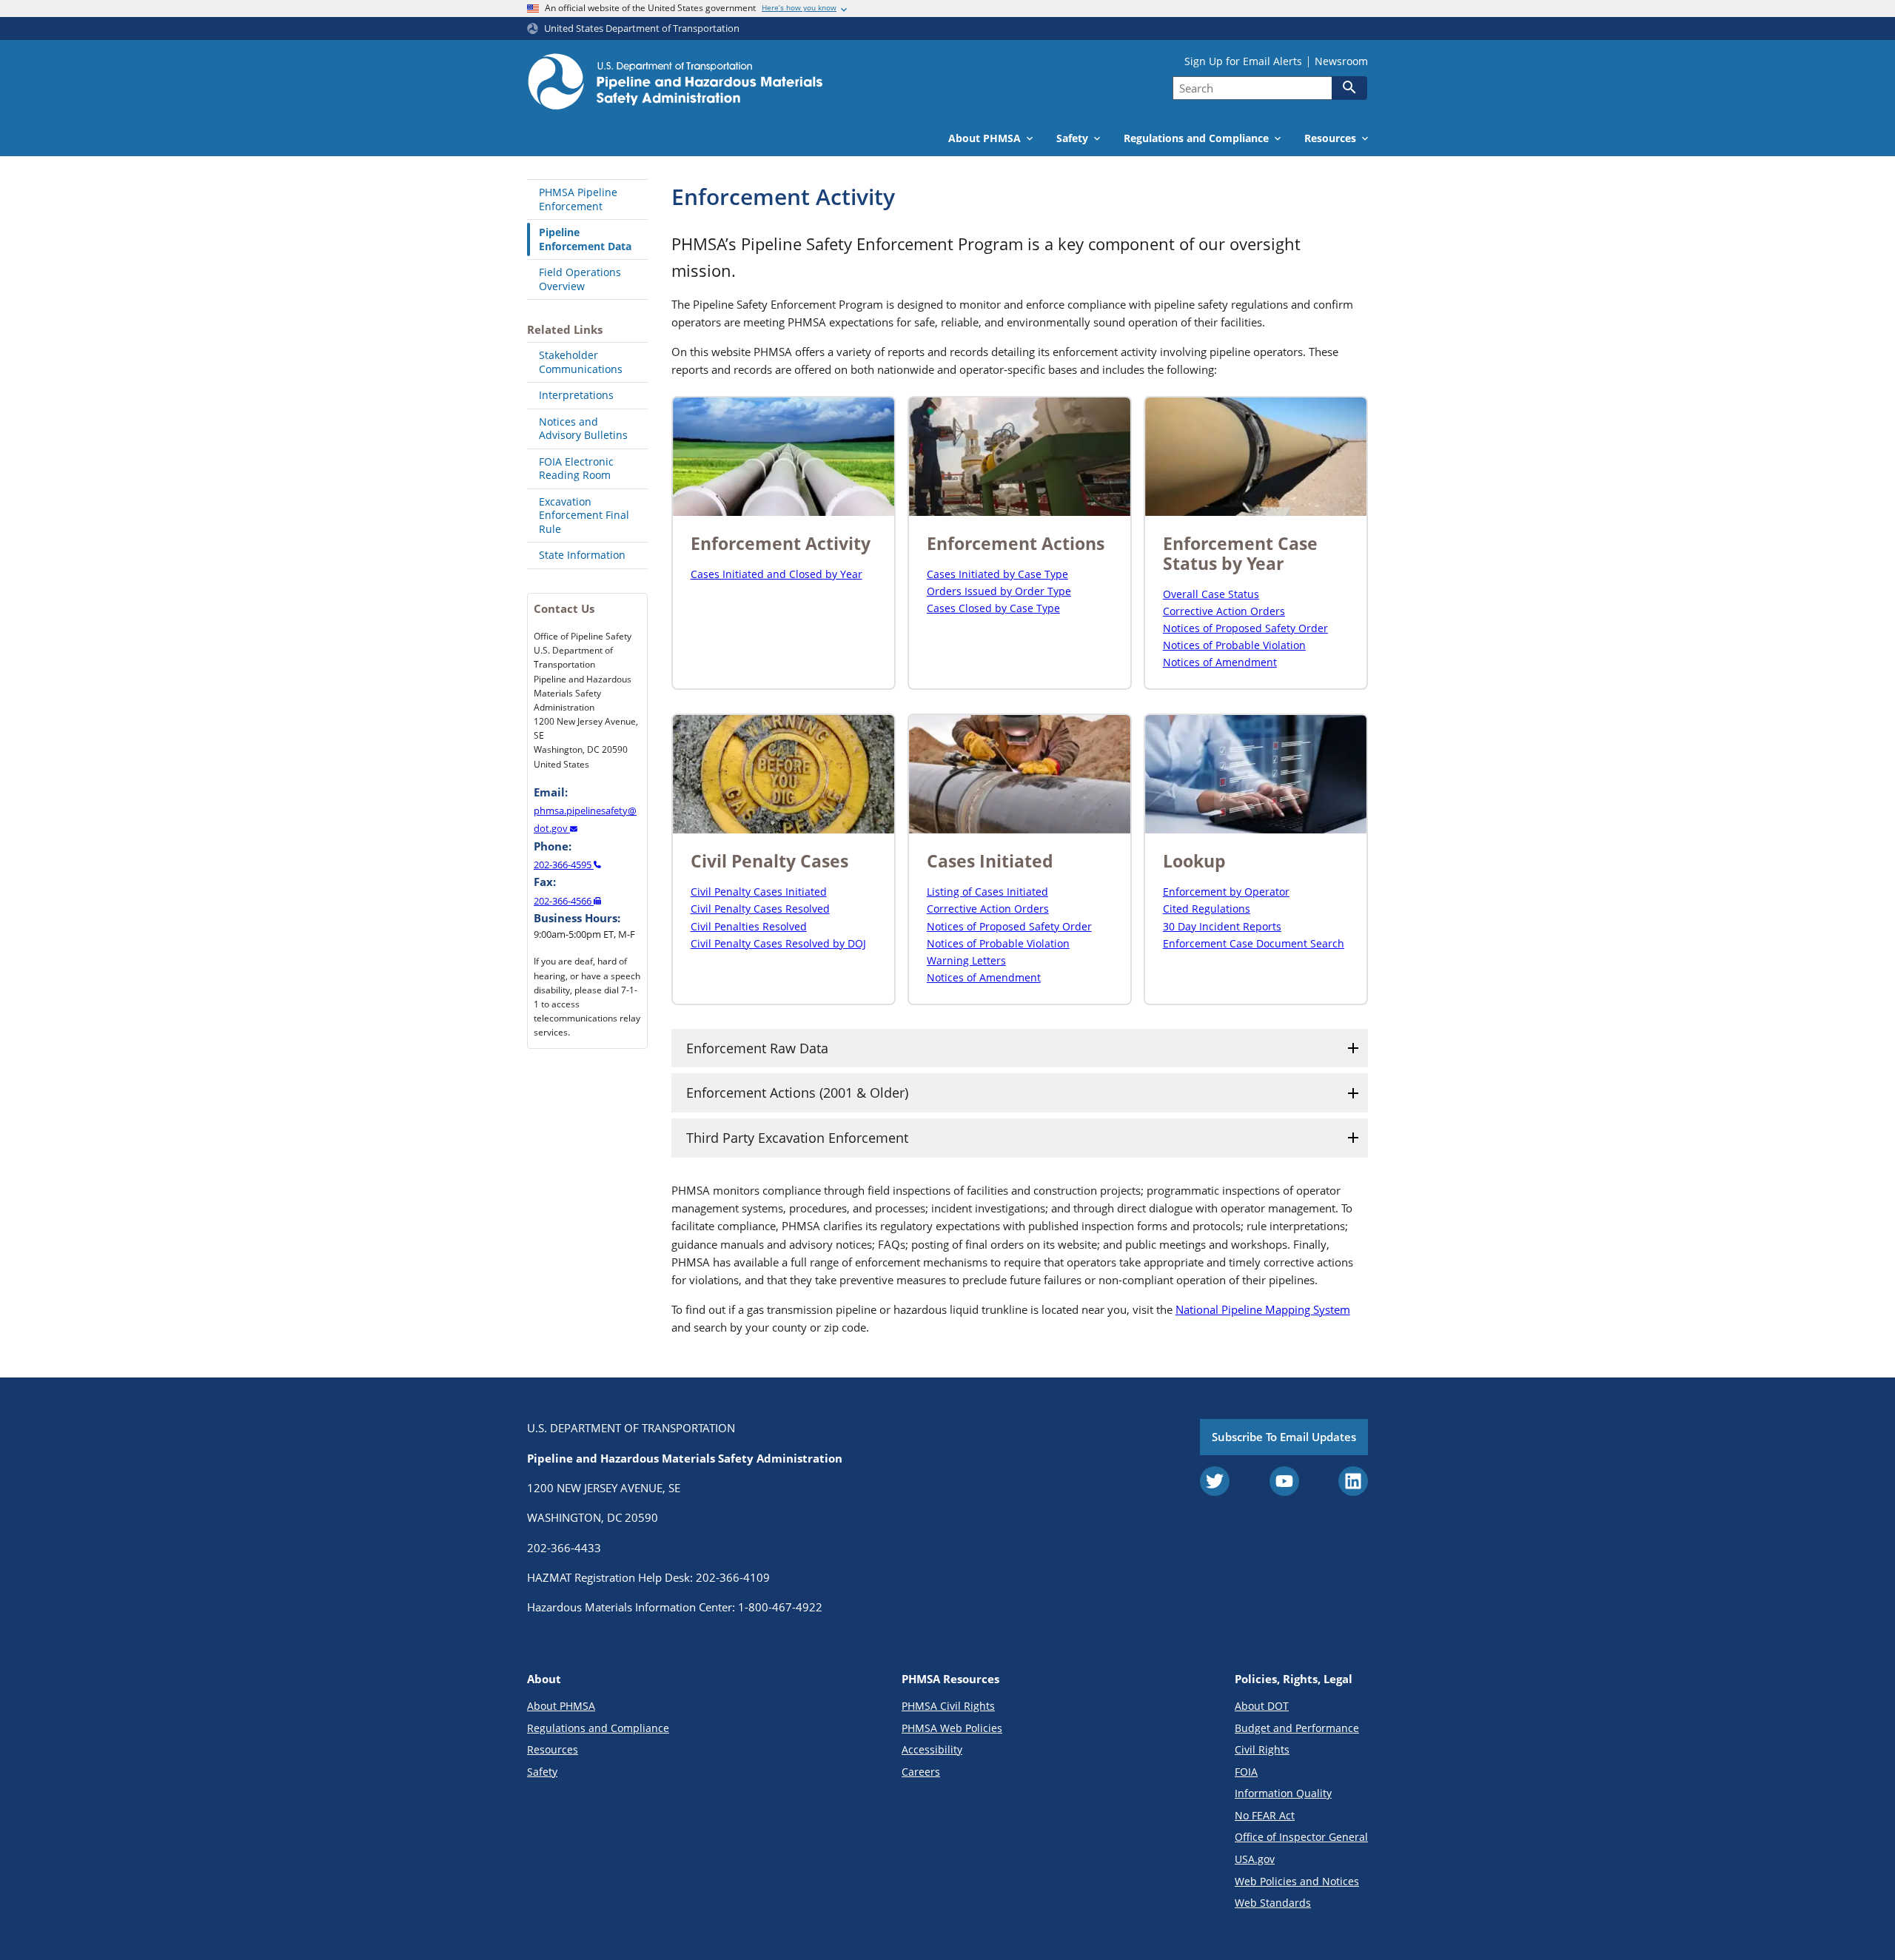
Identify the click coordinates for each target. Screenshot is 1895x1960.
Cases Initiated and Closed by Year (777, 574)
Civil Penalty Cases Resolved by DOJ (778, 943)
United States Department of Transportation (642, 28)
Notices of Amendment (1220, 662)
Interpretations (576, 395)
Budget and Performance (1297, 1728)
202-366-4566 (564, 901)
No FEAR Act (1265, 1815)
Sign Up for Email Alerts (1243, 61)
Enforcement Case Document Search (1254, 943)
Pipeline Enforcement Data (585, 239)
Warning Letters (966, 960)
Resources (553, 1749)
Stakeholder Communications (581, 362)
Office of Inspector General (1301, 1837)
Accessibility (932, 1749)
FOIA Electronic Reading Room (576, 469)
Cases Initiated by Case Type (997, 574)
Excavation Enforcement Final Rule (584, 515)
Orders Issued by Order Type (999, 591)
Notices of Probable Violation (1234, 645)
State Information (582, 555)
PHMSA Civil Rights (948, 1706)
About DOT (1262, 1706)
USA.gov (1255, 1859)
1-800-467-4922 (780, 1607)
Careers (921, 1772)
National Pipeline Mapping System (1263, 1309)
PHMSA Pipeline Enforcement (578, 199)
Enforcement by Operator (1226, 892)
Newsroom (1341, 61)
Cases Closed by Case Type (993, 608)
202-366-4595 (564, 865)
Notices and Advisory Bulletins (583, 429)
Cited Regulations (1207, 909)
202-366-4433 (564, 1548)
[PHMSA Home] (675, 84)
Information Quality (1283, 1793)
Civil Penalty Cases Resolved (760, 909)
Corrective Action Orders (1224, 611)
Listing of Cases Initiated (987, 892)
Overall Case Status (1211, 594)
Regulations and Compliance (598, 1728)
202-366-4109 (733, 1577)
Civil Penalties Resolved (749, 926)
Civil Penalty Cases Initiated (759, 892)
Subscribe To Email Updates (1284, 1437)
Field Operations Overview (580, 279)
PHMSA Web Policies (952, 1728)
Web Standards (1273, 1903)
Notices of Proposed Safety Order (1245, 628)
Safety (542, 1772)
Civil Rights (1262, 1749)
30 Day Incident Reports (1222, 926)
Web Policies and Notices (1297, 1881)
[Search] (1349, 87)
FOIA (1246, 1772)
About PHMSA (561, 1706)
